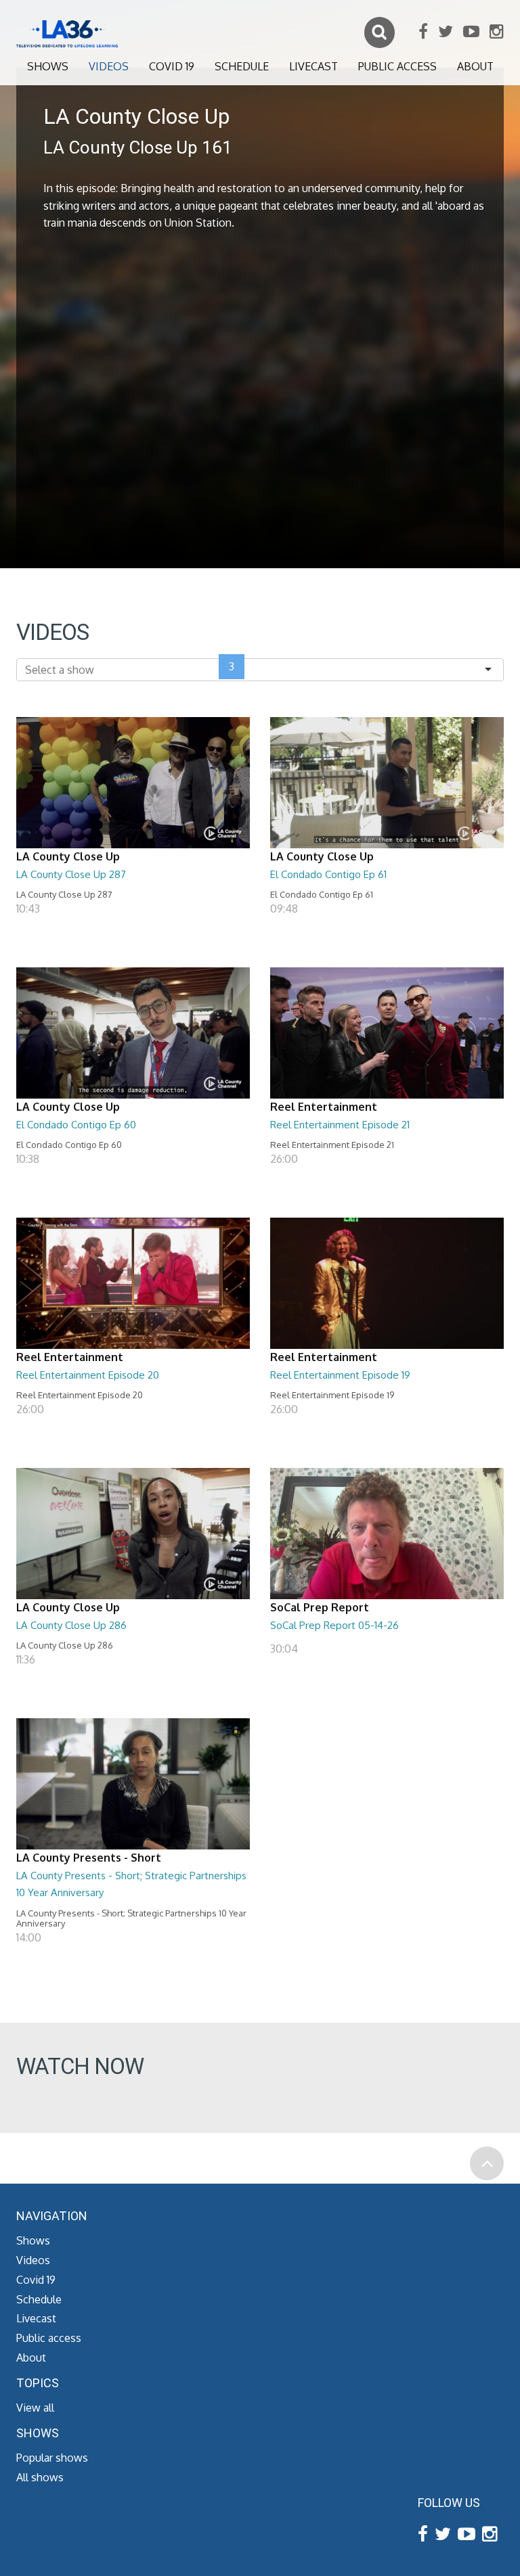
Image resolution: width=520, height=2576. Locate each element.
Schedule (242, 66)
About (475, 66)
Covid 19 (172, 66)
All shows (40, 2477)
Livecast (313, 66)
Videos (109, 66)
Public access (397, 66)
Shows (48, 66)
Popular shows (52, 2458)
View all (35, 2408)
